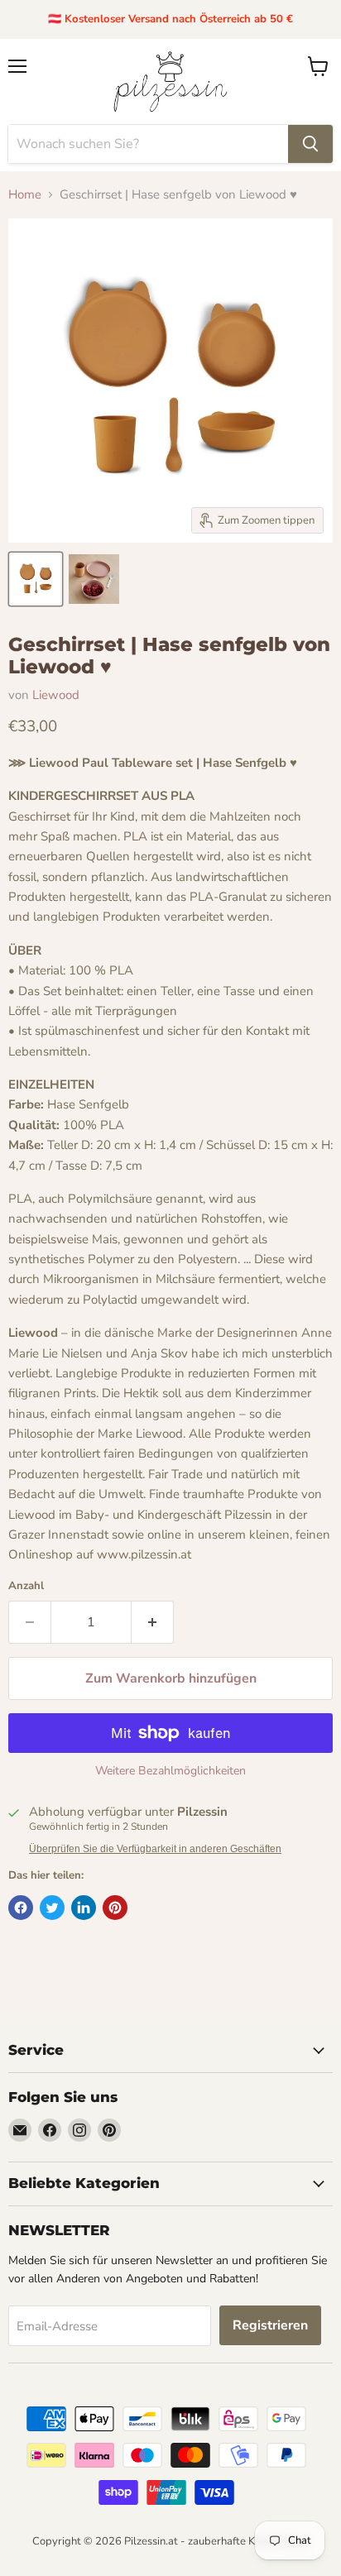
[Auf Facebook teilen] (21, 1908)
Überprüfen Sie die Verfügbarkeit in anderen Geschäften (155, 1849)
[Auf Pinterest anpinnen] (115, 1908)
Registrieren (270, 2325)
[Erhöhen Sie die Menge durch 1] (153, 1622)
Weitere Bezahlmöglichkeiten (170, 1771)
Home (25, 195)
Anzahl (26, 1586)
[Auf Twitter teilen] (52, 1908)
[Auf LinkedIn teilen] (84, 1908)
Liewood (56, 695)
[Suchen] (310, 144)
